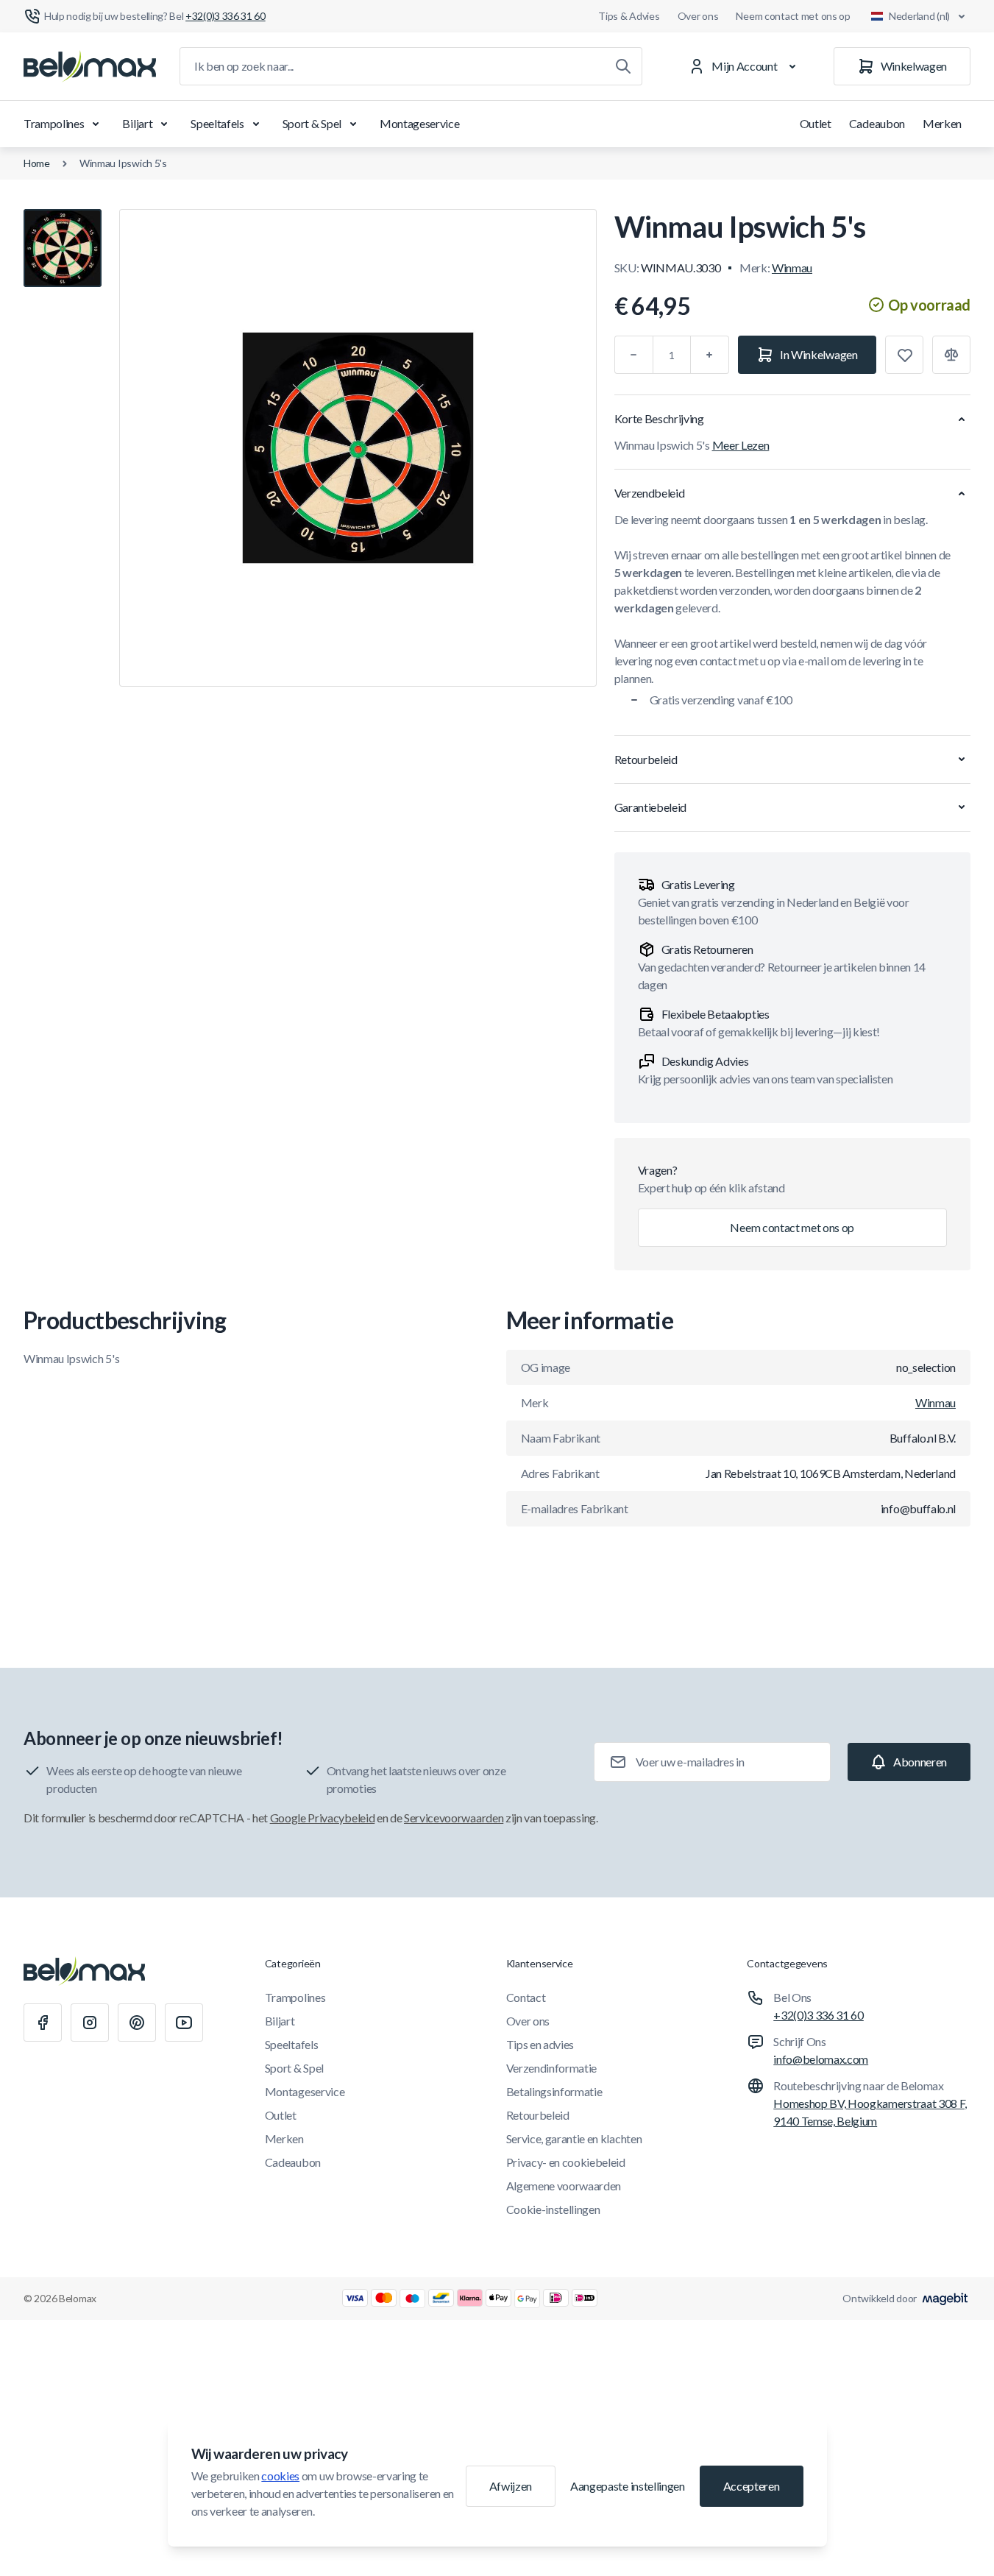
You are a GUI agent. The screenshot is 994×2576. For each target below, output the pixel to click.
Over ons (698, 16)
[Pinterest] (137, 2023)
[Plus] (710, 355)
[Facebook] (43, 2023)
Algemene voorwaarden (564, 2186)
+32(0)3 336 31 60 (819, 2015)
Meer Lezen (741, 445)
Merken (942, 123)
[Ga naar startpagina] (90, 66)
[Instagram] (90, 2023)
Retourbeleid (538, 2115)
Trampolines (54, 123)
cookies (280, 2476)
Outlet (816, 123)
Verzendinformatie (552, 2068)
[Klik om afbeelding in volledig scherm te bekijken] (358, 448)
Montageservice (420, 123)
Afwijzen (511, 2486)
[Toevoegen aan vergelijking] (951, 355)
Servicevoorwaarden (454, 1818)
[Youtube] (184, 2023)
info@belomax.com (821, 2059)
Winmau (792, 268)
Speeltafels (217, 123)
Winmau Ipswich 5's (123, 163)
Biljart (137, 123)
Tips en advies (540, 2044)
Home (37, 163)
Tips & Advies (629, 16)
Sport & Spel (312, 123)
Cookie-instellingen (553, 2209)
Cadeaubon (877, 123)
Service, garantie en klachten (574, 2138)
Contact (526, 1997)
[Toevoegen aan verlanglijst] (904, 355)
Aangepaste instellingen (628, 2486)
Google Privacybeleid (323, 1818)
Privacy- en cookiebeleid (566, 2162)
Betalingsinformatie (554, 2091)
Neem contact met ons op (793, 16)
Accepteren (752, 2486)
